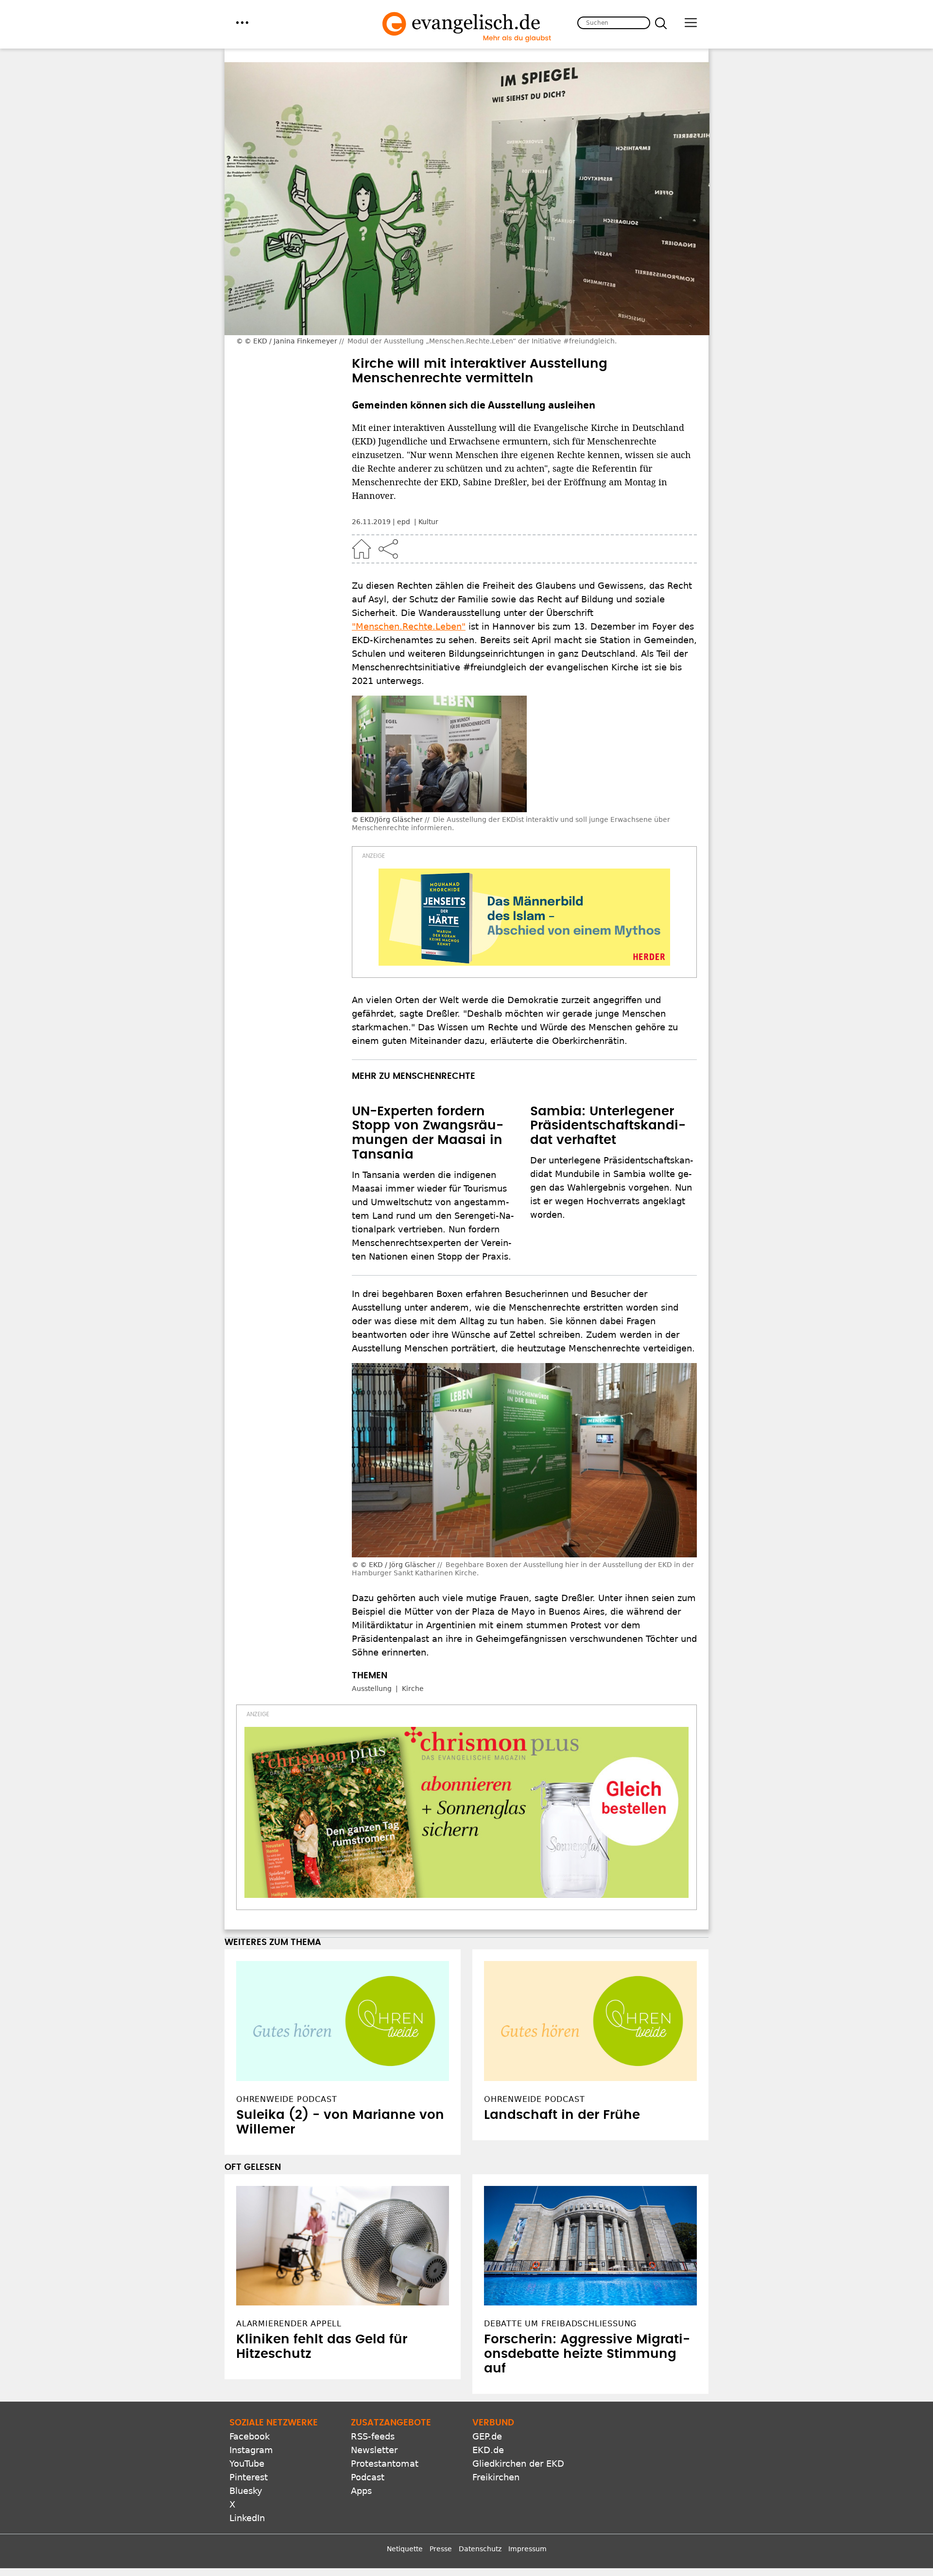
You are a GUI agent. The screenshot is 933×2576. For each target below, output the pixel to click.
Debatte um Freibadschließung (560, 2324)
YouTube (247, 2464)
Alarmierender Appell (289, 2324)
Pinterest (249, 2477)
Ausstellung (372, 1689)
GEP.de (487, 2436)
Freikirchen (496, 2477)
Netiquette (405, 2549)
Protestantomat (385, 2464)
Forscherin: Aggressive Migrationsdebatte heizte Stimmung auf (587, 2354)
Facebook (250, 2436)
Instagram (251, 2450)
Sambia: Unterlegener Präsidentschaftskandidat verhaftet (608, 1126)
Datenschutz (480, 2549)
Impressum (527, 2549)
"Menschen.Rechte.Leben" (409, 626)
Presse (441, 2549)
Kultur (428, 522)
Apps (361, 2491)
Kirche (413, 1689)
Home (362, 549)
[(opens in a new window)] (524, 917)
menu (242, 23)
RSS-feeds (373, 2436)
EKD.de (488, 2450)
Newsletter (374, 2450)
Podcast (368, 2477)
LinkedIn (247, 2518)
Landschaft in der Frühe (562, 2115)
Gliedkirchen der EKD (518, 2464)
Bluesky (246, 2491)
